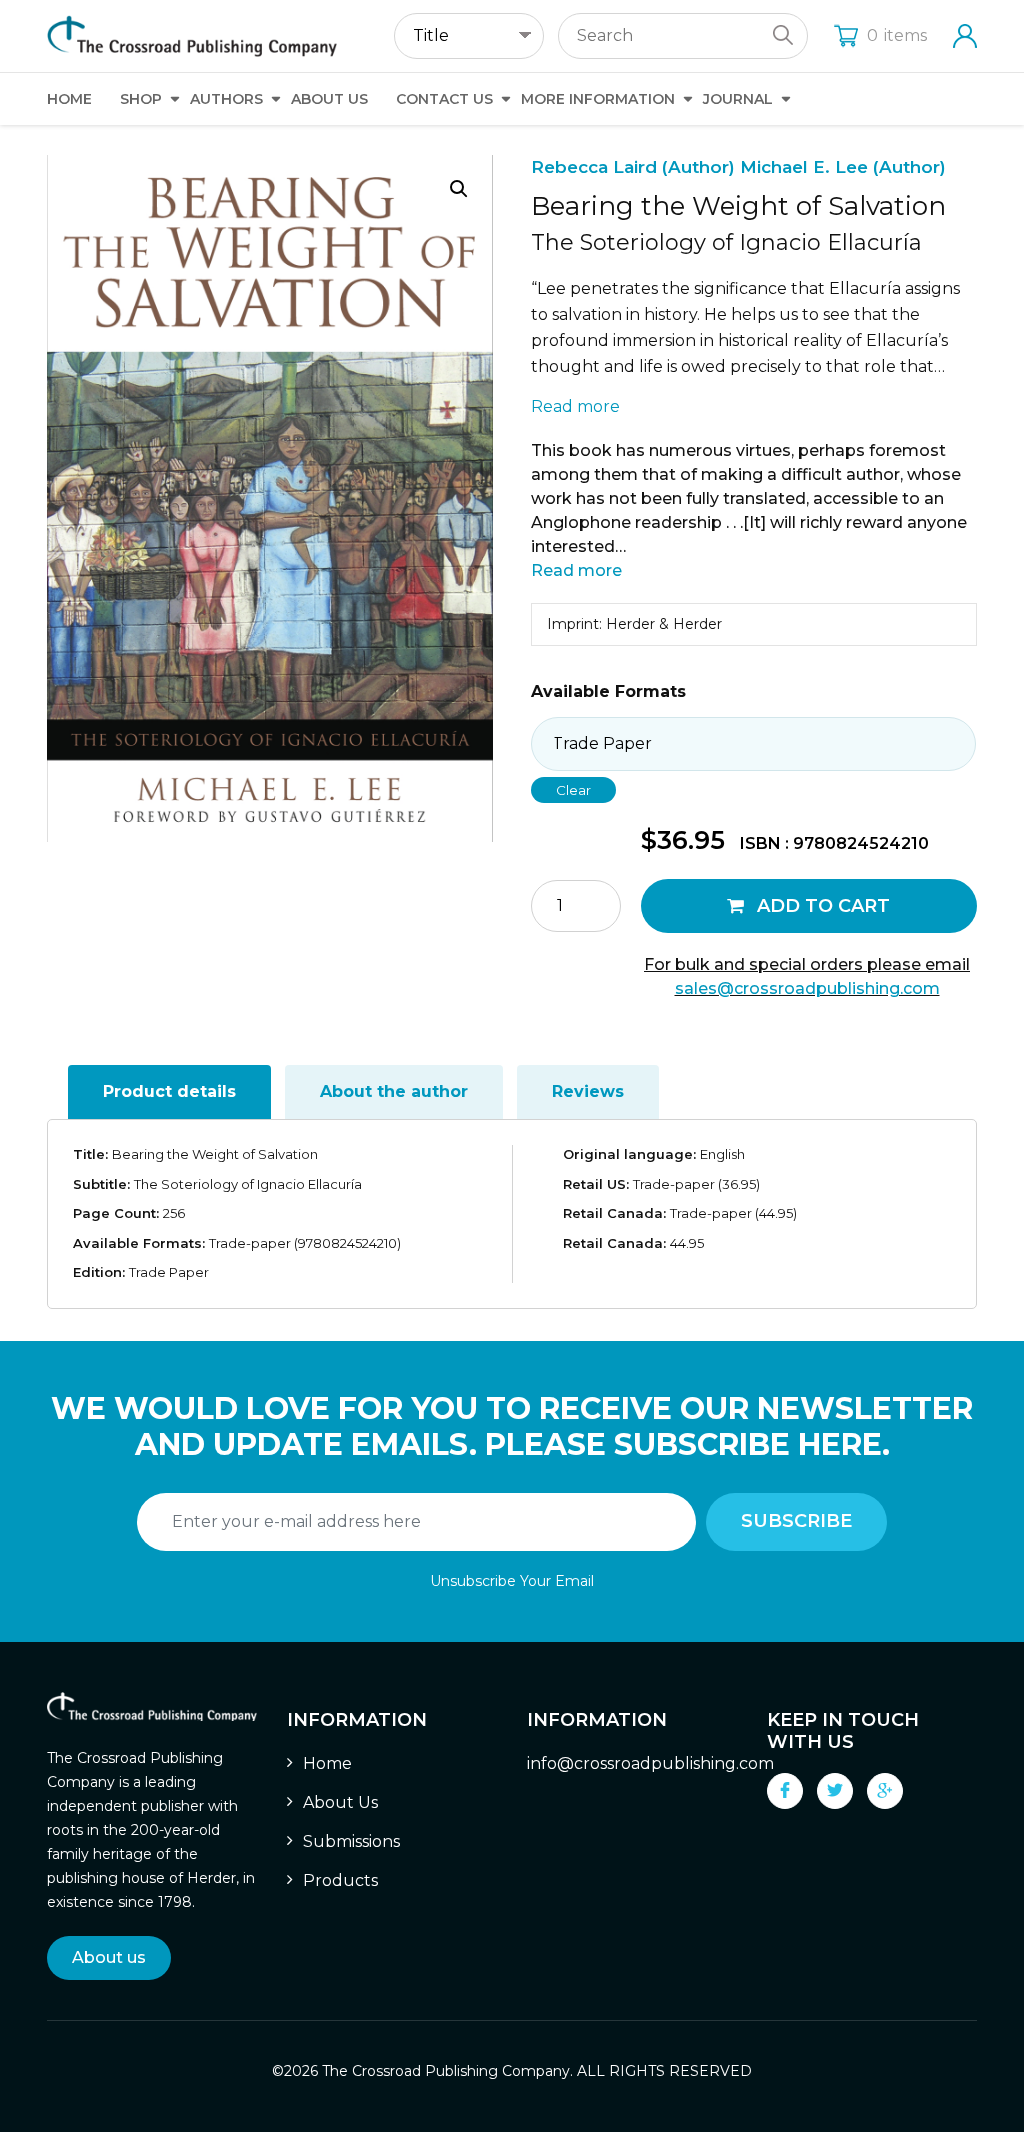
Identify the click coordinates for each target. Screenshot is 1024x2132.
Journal (738, 99)
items (897, 35)
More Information (598, 99)
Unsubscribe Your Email (512, 1581)
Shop (141, 99)
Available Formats (608, 691)
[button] (459, 189)
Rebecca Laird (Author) (635, 167)
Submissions (351, 1841)
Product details (169, 1091)
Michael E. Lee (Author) (843, 167)
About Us (329, 99)
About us (109, 1957)
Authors (226, 99)
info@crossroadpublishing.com (650, 1763)
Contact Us (444, 99)
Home (69, 99)
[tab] (169, 1092)
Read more (575, 406)
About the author (394, 1091)
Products (340, 1880)
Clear (573, 790)
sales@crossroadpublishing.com (807, 988)
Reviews (588, 1091)
